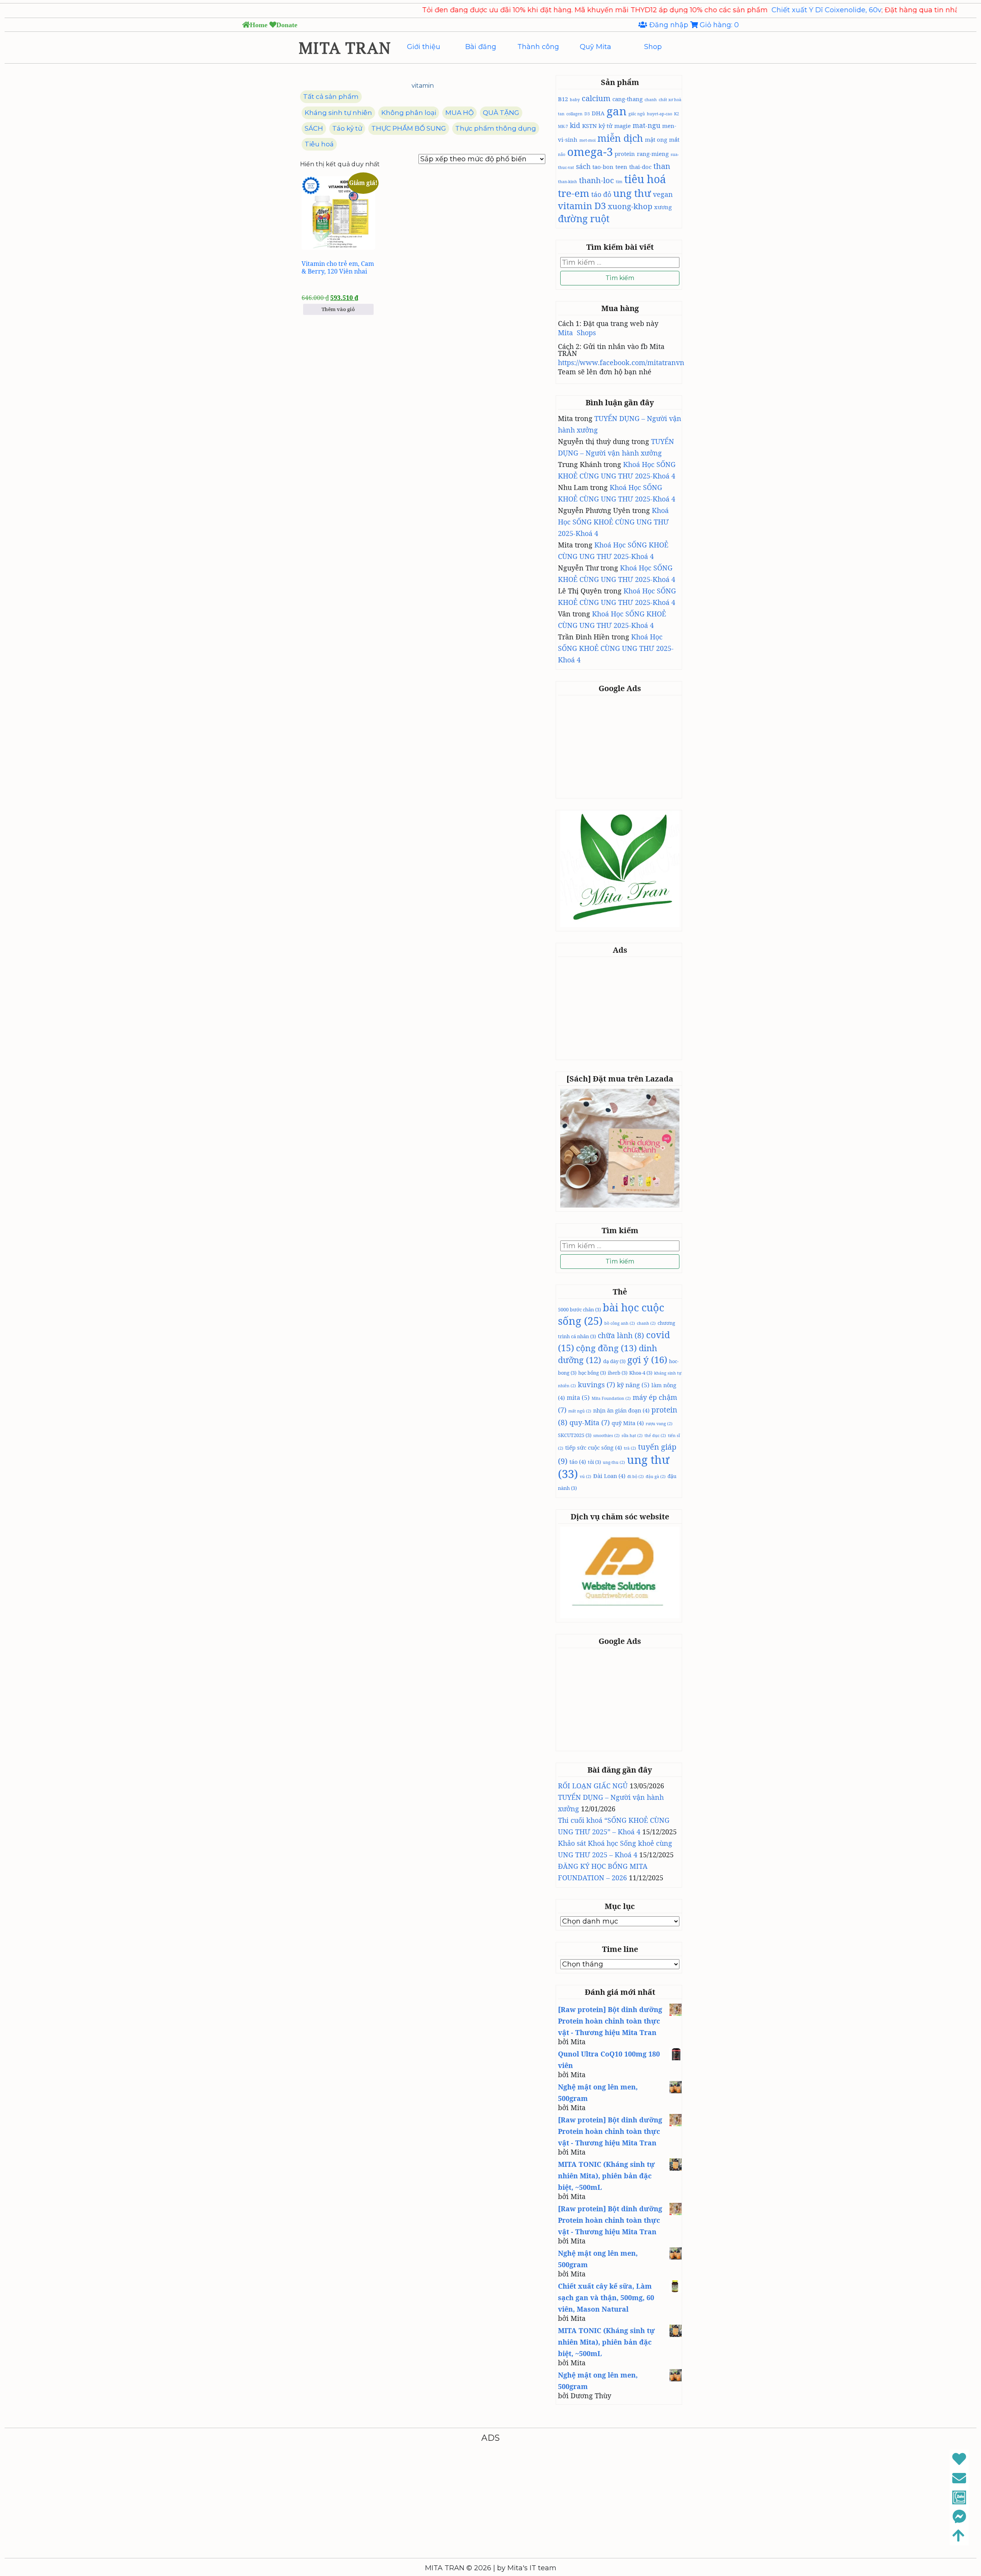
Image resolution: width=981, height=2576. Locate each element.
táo (578, 1462)
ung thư (632, 193)
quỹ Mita (628, 1423)
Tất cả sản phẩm (331, 97)
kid (575, 125)
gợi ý (647, 1359)
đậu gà (656, 1476)
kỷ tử (605, 126)
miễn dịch (620, 138)
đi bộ (636, 1476)
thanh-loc (596, 180)
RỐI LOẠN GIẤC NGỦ (593, 1786)
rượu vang (659, 1424)
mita (578, 1398)
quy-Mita (590, 1422)
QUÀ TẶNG (501, 113)
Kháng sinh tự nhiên (338, 113)
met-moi (587, 140)
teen (621, 167)
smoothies (606, 1435)
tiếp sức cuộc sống (594, 1447)
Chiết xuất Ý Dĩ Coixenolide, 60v (728, 10)
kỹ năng (633, 1385)
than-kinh (568, 182)
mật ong (656, 139)
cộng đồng (606, 1348)
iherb (618, 1373)
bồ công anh (620, 1323)
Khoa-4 (641, 1373)
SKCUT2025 (575, 1435)
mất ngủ (580, 1411)
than (662, 166)
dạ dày (614, 1361)
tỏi (594, 1462)
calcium (596, 98)
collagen (574, 114)
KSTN (589, 126)
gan (617, 111)
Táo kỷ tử (347, 128)
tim (619, 182)
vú (586, 1476)
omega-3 (590, 152)
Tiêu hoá (319, 144)
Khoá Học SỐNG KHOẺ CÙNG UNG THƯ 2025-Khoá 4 (613, 522)
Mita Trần (933, 10)
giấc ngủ (637, 114)
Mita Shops (577, 333)
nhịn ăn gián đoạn (621, 1410)
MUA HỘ (459, 113)
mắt (674, 139)
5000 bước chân (579, 1309)
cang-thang (627, 99)
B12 (563, 99)
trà (630, 1448)
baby (575, 100)
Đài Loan (609, 1476)
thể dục (655, 1435)
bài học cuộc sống (611, 1314)
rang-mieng (653, 154)
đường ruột (584, 218)
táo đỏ (601, 194)
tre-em (574, 193)
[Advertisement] (621, 746)
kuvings (596, 1385)
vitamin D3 (582, 206)
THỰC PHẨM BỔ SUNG (409, 128)
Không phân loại (409, 113)
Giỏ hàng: (718, 25)
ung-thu (614, 1462)
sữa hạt (632, 1435)
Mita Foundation (611, 1398)
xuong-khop (630, 206)
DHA (598, 113)
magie (623, 126)
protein (625, 154)
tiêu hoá (645, 179)
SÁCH (314, 128)
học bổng (592, 1373)
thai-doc (640, 167)
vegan (663, 194)
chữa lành (621, 1336)
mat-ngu (646, 125)
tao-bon (603, 167)
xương (663, 207)
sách (583, 166)
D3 (587, 114)
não (562, 154)
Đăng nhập (669, 25)
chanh (651, 100)
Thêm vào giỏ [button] (338, 309)
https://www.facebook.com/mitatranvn (621, 362)
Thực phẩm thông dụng (496, 128)
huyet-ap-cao (659, 114)
